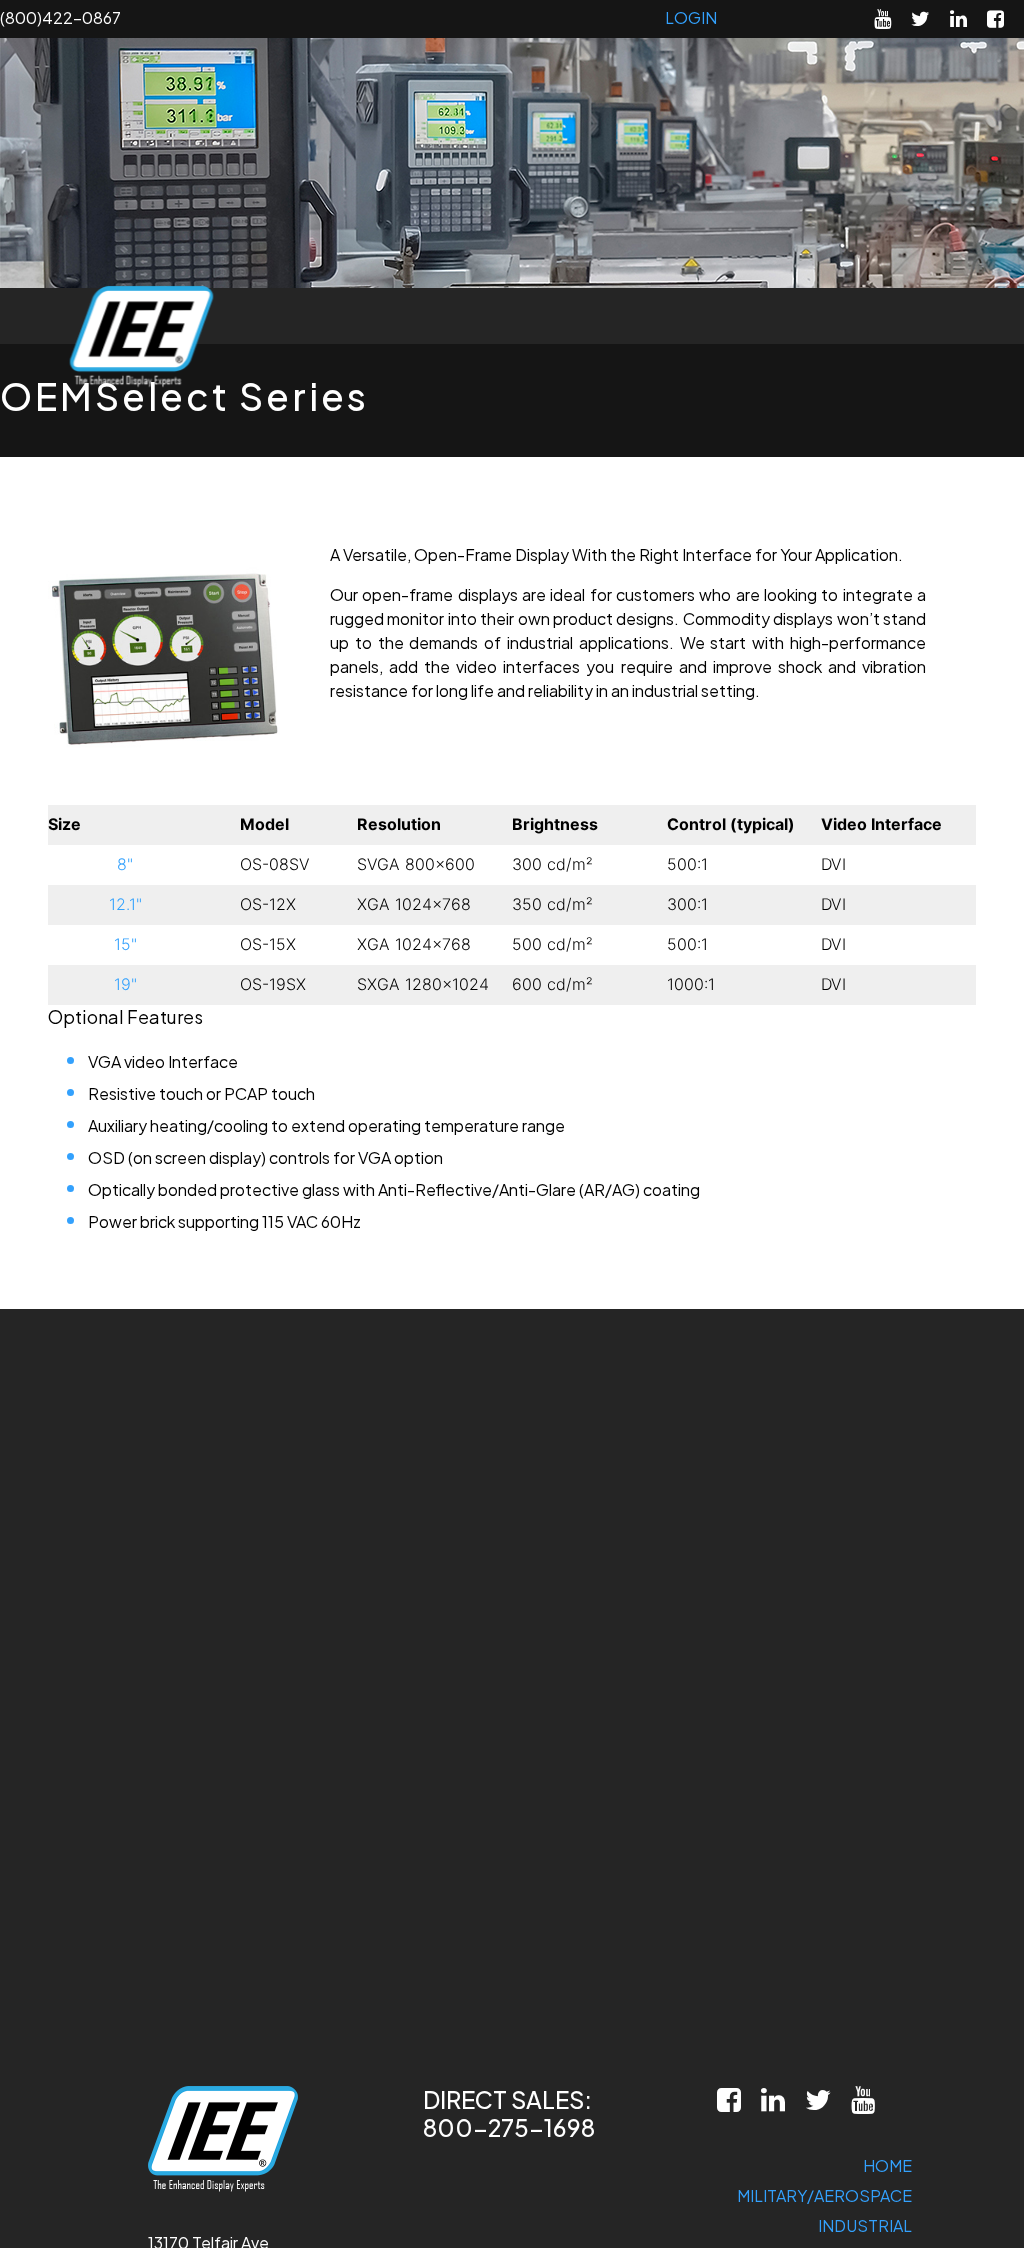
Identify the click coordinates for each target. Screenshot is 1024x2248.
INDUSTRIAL (865, 2225)
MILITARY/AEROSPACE (824, 2195)
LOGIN (691, 17)
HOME (887, 2165)
